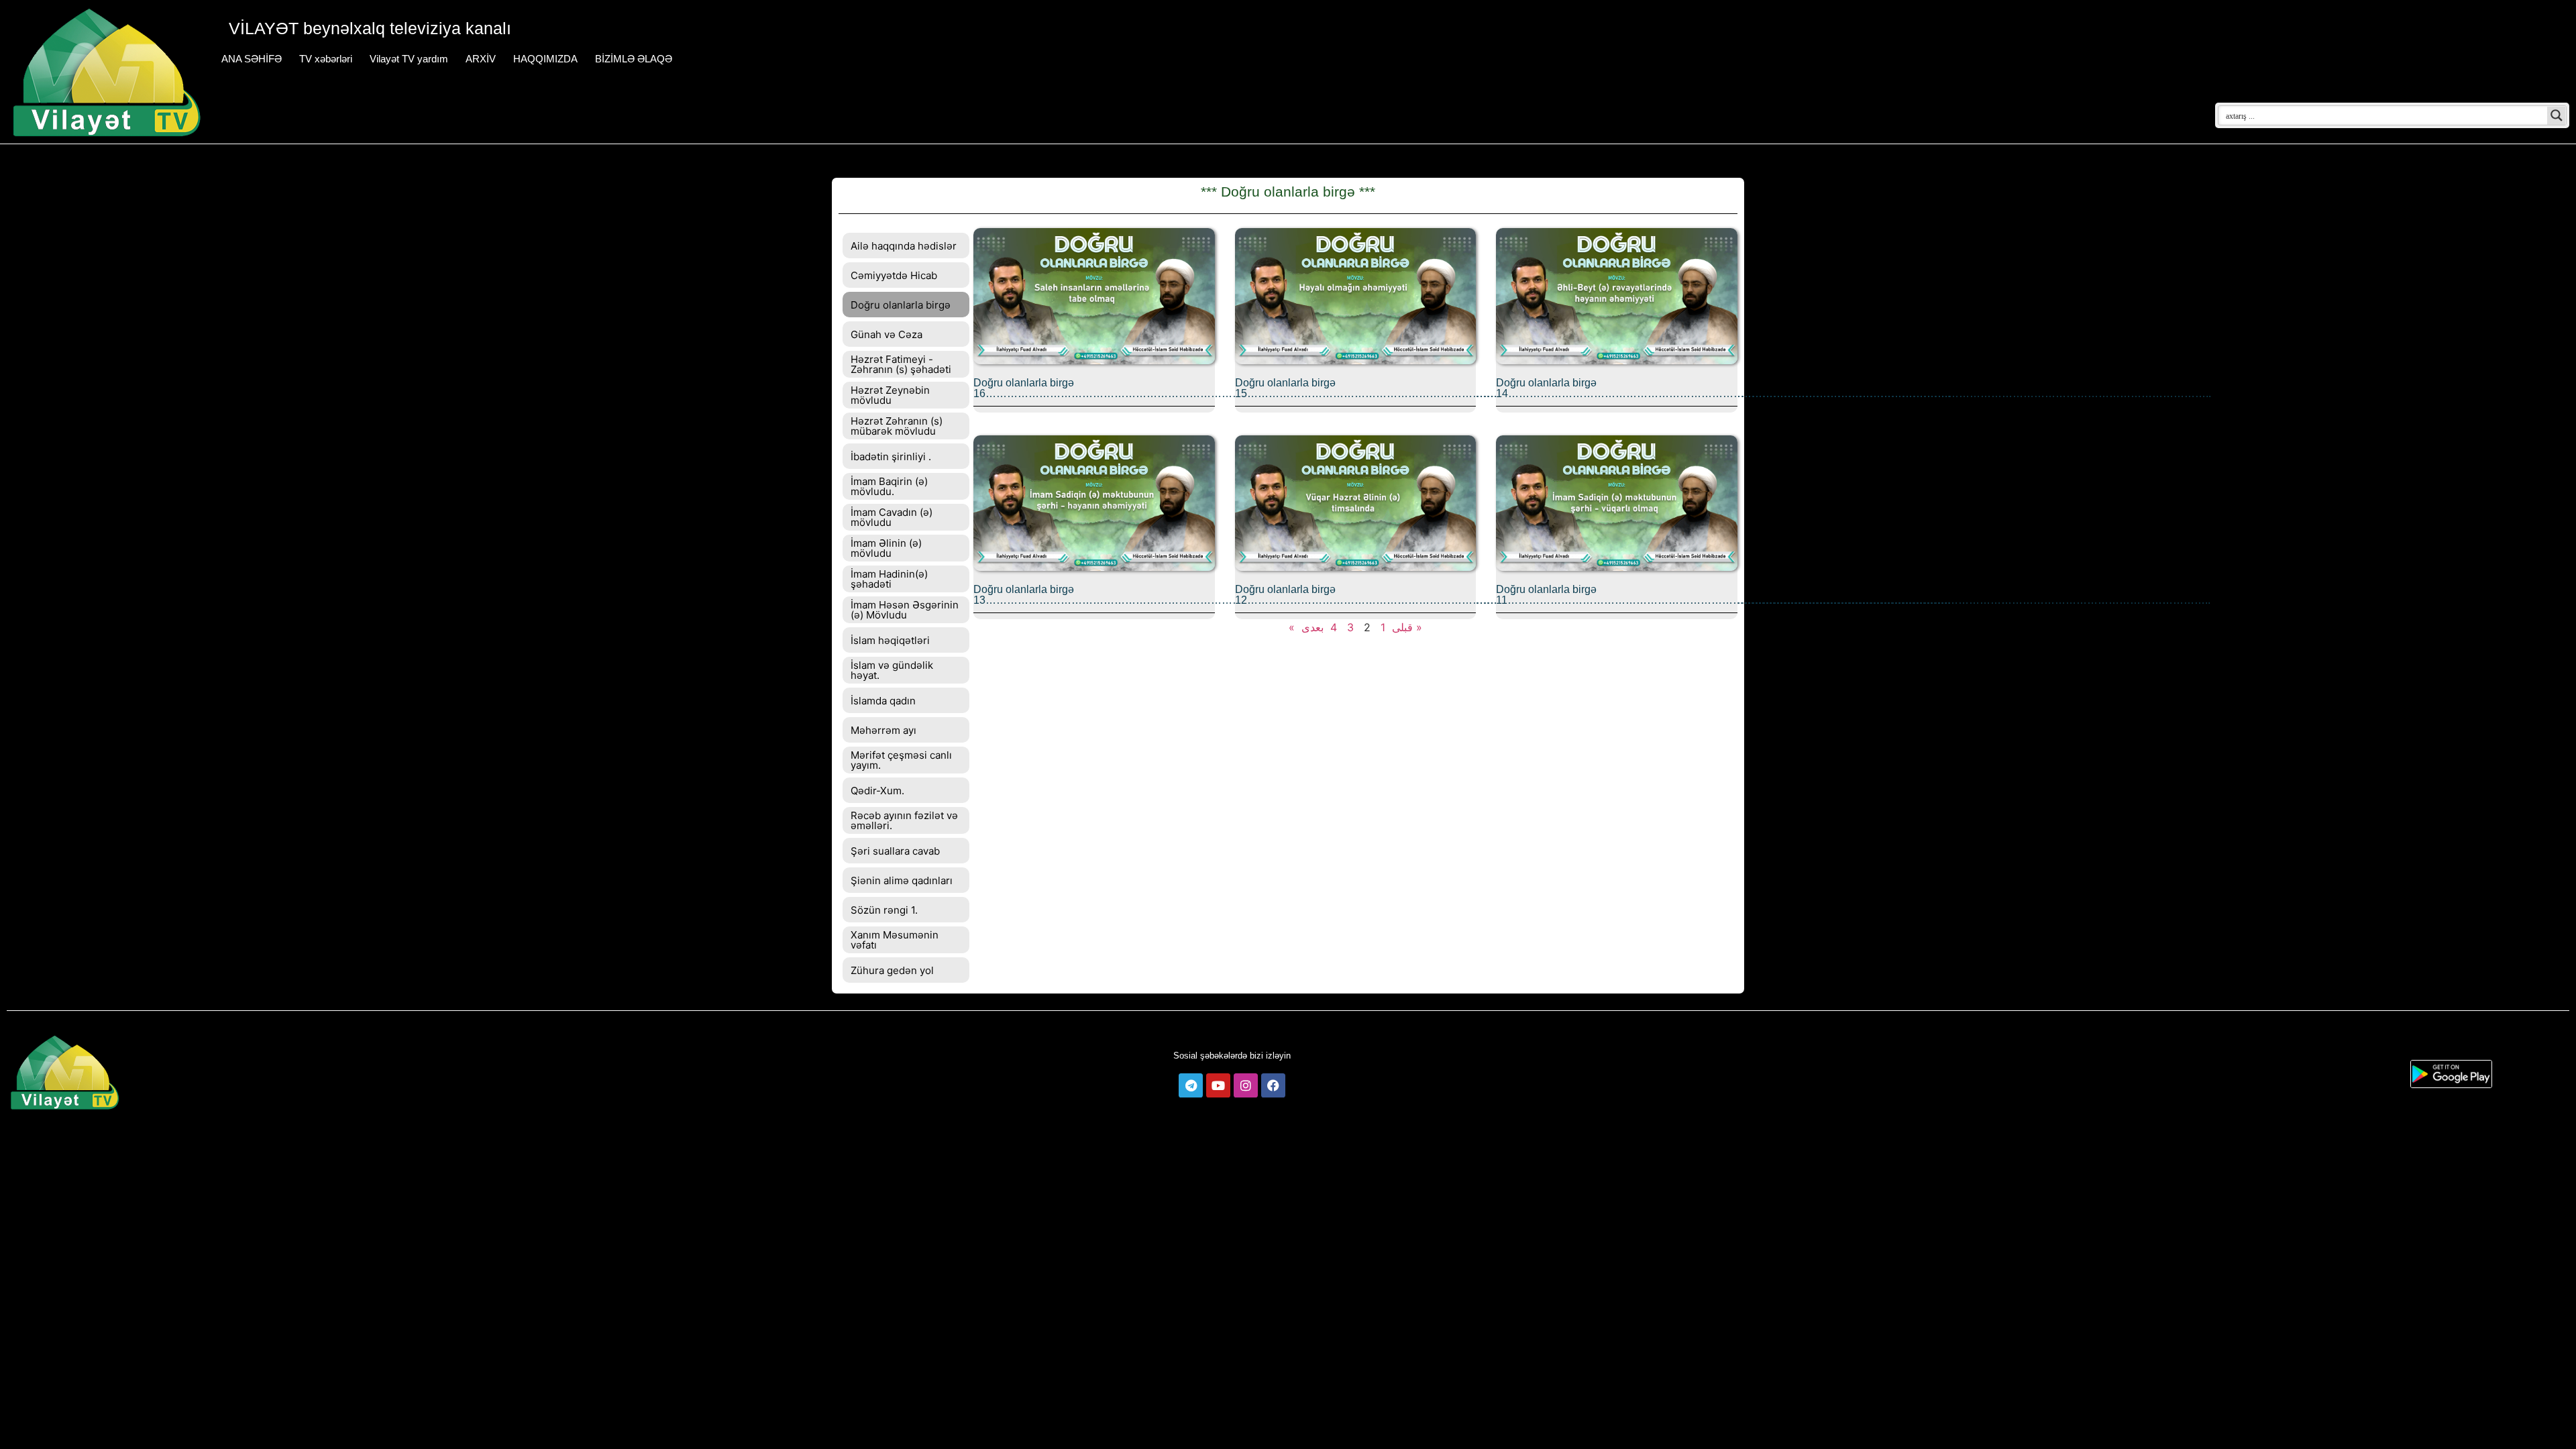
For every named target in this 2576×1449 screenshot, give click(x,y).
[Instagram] (1246, 1085)
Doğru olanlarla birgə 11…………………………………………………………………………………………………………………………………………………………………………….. (1853, 595)
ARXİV (481, 59)
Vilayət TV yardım (409, 59)
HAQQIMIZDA (545, 59)
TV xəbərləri (326, 59)
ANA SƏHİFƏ (252, 59)
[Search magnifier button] (2557, 115)
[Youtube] (1218, 1085)
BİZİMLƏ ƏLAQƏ (634, 59)
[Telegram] (1191, 1085)
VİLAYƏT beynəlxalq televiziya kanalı (370, 28)
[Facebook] (1273, 1085)
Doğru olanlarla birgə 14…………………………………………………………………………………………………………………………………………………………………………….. (1854, 388)
